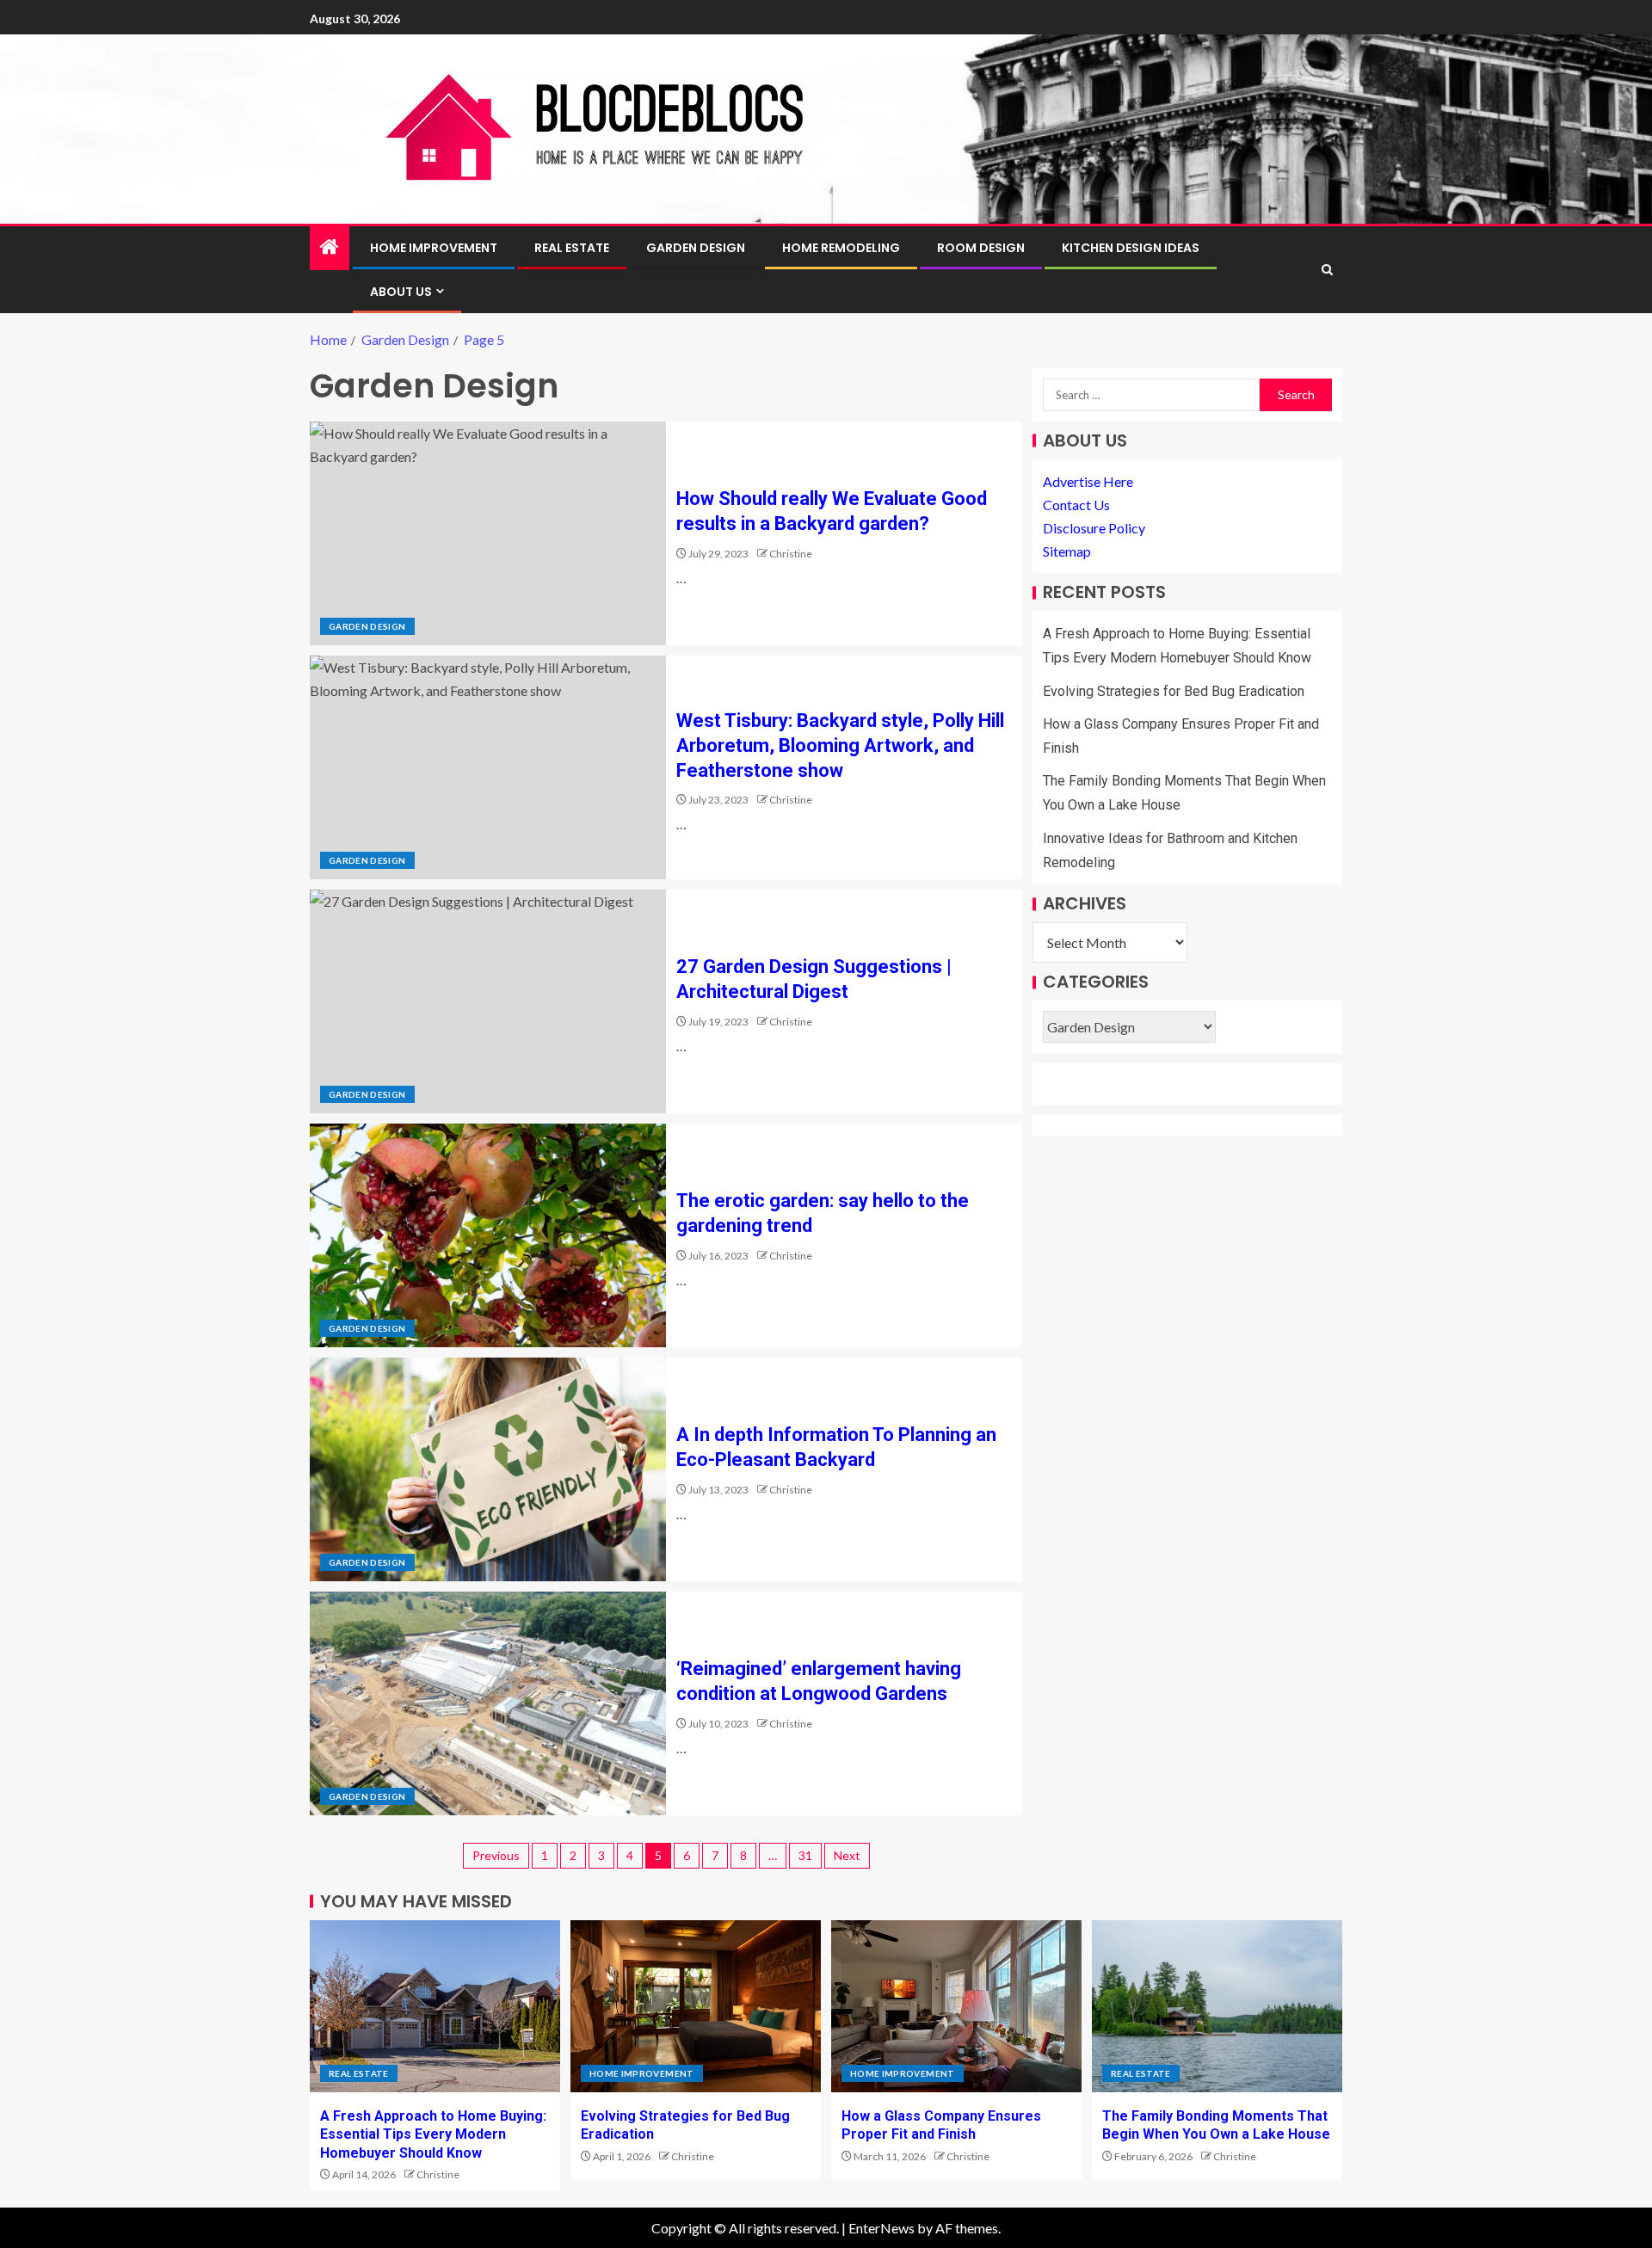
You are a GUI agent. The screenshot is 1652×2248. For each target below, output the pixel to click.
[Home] (330, 247)
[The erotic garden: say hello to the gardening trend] (488, 1235)
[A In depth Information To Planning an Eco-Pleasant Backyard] (488, 1469)
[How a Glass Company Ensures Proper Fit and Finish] (956, 2006)
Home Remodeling (841, 248)
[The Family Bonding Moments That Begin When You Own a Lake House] (1217, 2006)
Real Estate (572, 248)
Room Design (981, 248)
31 (805, 1855)
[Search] (1327, 270)
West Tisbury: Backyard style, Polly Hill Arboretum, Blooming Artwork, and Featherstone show (840, 746)
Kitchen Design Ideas (1131, 248)
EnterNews (881, 2228)
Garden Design (696, 248)
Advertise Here (1088, 481)
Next (847, 1855)
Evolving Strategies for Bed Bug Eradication (1174, 691)
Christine (791, 554)
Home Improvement (434, 248)
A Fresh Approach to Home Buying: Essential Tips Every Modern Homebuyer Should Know (433, 2134)
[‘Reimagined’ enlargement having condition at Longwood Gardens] (488, 1703)
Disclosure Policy (1094, 529)
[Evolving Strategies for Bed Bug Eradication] (696, 2006)
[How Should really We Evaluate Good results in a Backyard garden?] (488, 533)
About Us (401, 292)
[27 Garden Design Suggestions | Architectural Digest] (488, 1001)
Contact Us (1076, 505)
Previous (496, 1855)
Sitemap (1067, 552)
